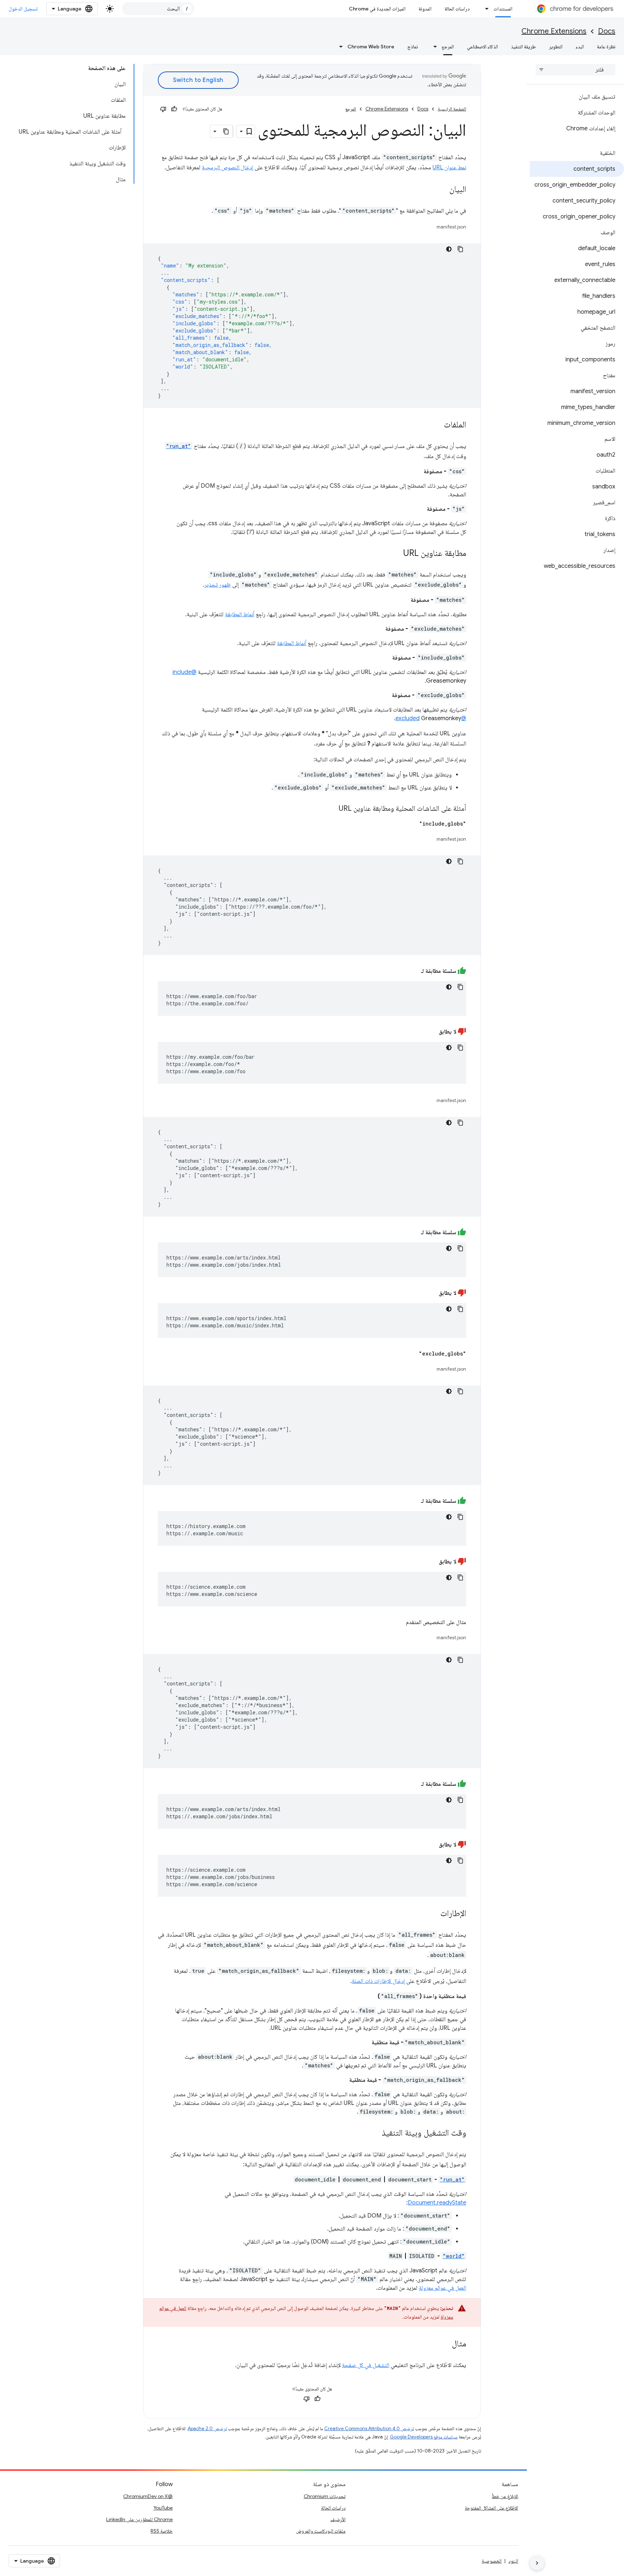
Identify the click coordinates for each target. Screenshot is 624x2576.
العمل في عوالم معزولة (443, 2288)
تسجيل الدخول (23, 9)
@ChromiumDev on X (148, 2496)
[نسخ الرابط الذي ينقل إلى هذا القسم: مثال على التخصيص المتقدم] (399, 1622)
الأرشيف (338, 2519)
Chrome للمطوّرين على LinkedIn (139, 2519)
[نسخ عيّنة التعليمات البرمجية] (460, 249)
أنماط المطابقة (240, 614)
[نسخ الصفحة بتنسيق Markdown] (226, 131)
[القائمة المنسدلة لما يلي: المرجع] (433, 47)
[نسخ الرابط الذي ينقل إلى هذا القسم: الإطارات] (433, 1914)
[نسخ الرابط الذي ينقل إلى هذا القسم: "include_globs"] (412, 824)
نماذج (413, 47)
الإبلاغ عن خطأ (505, 2496)
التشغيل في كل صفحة (366, 2365)
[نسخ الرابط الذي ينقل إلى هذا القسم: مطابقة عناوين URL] (396, 554)
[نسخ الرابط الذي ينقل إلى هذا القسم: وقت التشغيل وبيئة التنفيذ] (374, 2133)
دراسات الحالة (457, 9)
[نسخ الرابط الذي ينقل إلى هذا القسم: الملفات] (437, 425)
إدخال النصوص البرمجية (227, 167)
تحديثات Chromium (325, 2496)
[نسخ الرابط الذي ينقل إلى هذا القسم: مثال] (445, 2344)
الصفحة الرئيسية (452, 109)
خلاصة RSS (162, 2531)
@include (185, 672)
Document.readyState (437, 2203)
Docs (607, 31)
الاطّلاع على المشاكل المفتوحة (491, 2508)
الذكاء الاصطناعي (482, 47)
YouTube (163, 2508)
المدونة (425, 9)
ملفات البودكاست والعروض (321, 2531)
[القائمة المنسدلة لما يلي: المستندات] (485, 9)
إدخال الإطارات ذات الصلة (378, 1981)
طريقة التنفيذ (523, 47)
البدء (580, 47)
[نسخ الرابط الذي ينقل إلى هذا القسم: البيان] (442, 190)
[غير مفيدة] (163, 109)
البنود (513, 2561)
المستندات (503, 9)
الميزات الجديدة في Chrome (377, 9)
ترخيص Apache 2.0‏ (207, 2429)
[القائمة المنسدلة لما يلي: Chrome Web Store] (339, 47)
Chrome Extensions (554, 31)
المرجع (448, 47)
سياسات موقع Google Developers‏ (424, 2437)
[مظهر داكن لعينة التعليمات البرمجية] (449, 249)
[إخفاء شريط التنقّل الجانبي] (537, 2563)
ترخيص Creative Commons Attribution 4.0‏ (369, 2429)
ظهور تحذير (218, 585)
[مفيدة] (174, 109)
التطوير (556, 47)
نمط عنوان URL (449, 167)
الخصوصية (492, 2561)
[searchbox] (575, 70)
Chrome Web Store (371, 47)
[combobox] (158, 9)
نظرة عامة (606, 47)
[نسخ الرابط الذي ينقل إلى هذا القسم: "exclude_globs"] (412, 1354)
